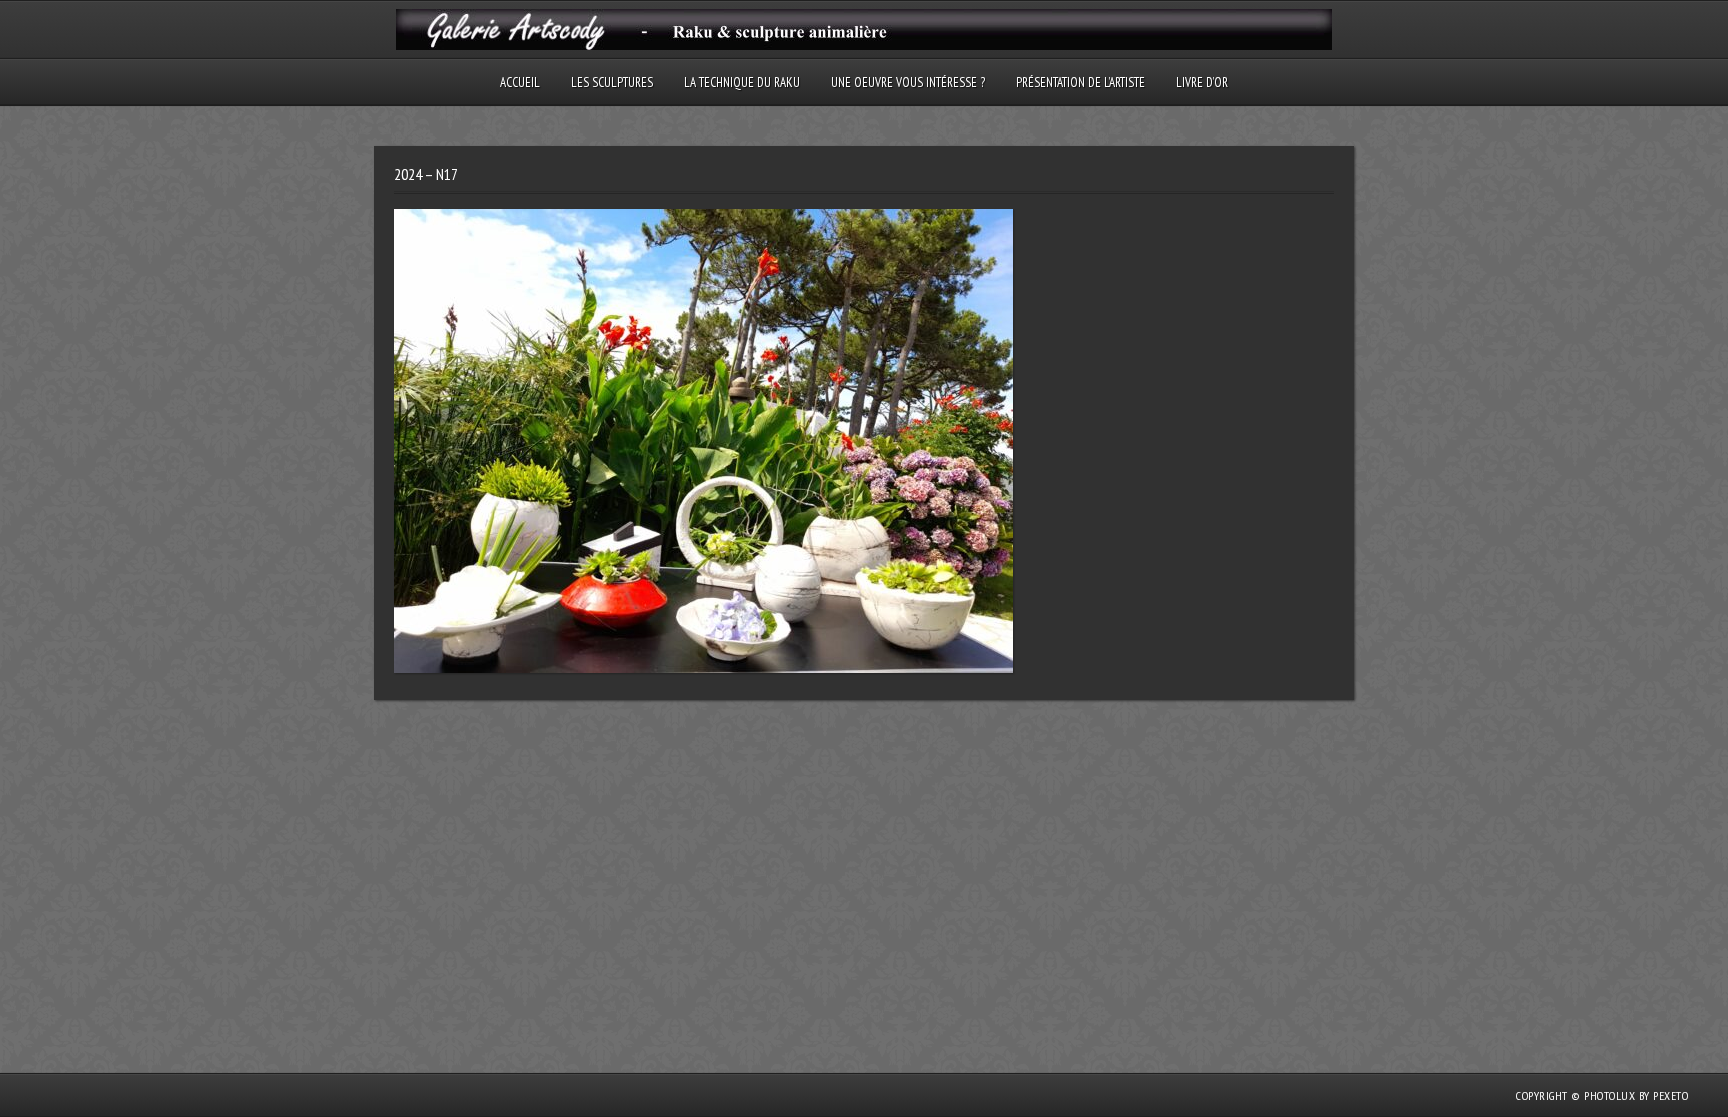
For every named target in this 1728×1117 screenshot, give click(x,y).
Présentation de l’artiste (1080, 82)
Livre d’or (1202, 82)
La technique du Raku (742, 82)
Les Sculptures (612, 82)
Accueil (520, 82)
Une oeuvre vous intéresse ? (908, 82)
